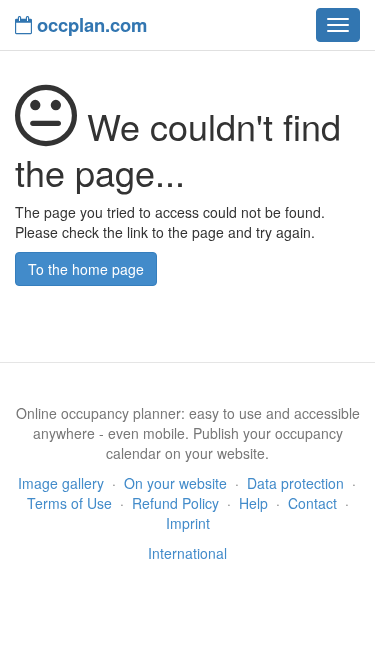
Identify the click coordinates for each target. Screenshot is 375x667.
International (187, 553)
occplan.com (89, 24)
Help (253, 503)
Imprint (188, 523)
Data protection (295, 483)
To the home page (86, 269)
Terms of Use (69, 503)
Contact (312, 503)
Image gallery (61, 483)
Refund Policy (175, 503)
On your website (175, 483)
